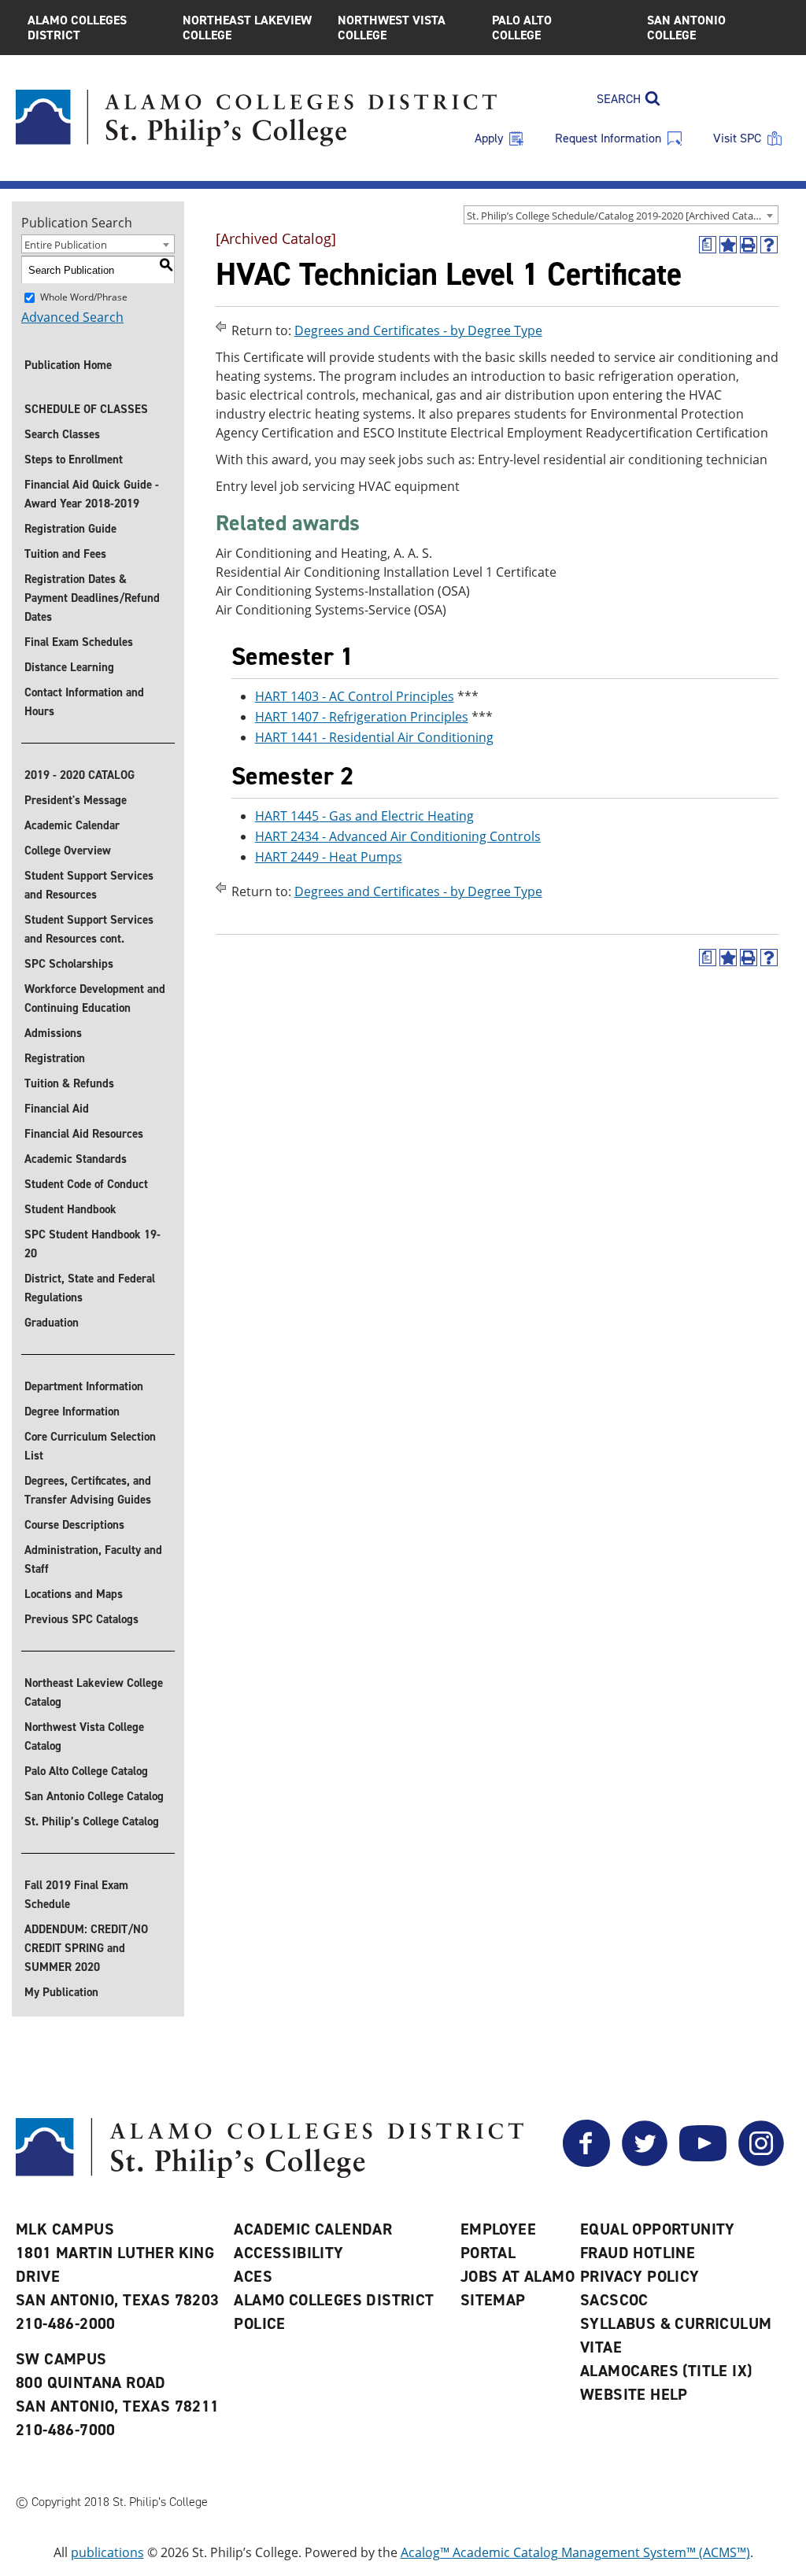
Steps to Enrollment (74, 459)
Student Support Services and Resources (89, 885)
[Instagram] (761, 2162)
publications (107, 2552)
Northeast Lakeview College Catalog (94, 1692)
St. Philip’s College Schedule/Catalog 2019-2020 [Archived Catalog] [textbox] (619, 216)
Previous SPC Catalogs (81, 1619)
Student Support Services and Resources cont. (89, 929)
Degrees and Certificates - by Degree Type (418, 330)
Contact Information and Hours (84, 702)
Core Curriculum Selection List (90, 1446)
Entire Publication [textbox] (66, 245)
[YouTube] (703, 2162)
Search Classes (62, 434)
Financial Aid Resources (84, 1134)
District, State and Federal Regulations (90, 1288)
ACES (253, 2276)
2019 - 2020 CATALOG (79, 775)
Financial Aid (57, 1109)
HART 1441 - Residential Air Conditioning (374, 737)
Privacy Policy (640, 2276)
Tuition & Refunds (69, 1083)
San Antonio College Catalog (94, 1796)
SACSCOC (614, 2300)
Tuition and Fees (65, 554)
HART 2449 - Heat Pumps (329, 857)
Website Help (634, 2394)
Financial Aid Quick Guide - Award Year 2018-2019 (92, 494)
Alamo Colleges (77, 28)
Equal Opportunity (658, 2229)
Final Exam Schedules (79, 642)
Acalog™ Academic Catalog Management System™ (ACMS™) (575, 2552)
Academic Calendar (72, 825)
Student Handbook (70, 1209)
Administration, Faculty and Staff (93, 1559)
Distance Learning (69, 667)
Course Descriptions (74, 1525)
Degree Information (72, 1412)
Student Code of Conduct (86, 1184)
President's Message (76, 800)
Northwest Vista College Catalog (84, 1736)
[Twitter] (645, 2162)
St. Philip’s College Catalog (92, 1821)
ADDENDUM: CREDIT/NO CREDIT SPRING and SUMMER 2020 (86, 1948)
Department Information (84, 1386)
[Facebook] (586, 2162)
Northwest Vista (392, 28)
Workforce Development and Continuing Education (95, 998)
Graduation (52, 1323)
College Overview (68, 851)
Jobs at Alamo (518, 2276)
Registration (55, 1058)
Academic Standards (76, 1159)
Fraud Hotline (638, 2253)
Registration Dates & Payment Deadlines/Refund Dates (92, 598)
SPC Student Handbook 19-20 (92, 1244)
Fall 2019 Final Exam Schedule (76, 1895)
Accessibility (288, 2253)
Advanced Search (72, 317)
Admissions (53, 1033)
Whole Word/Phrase (84, 297)
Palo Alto (522, 28)
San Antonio (686, 28)
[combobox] (621, 215)
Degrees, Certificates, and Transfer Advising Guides (88, 1490)
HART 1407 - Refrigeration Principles (362, 717)
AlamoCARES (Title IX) (666, 2371)
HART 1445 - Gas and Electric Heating (364, 816)
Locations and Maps (74, 1594)
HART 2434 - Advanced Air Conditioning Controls (398, 836)
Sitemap (493, 2300)
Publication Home (68, 365)
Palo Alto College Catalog (86, 1771)
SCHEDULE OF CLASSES (86, 409)
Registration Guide (70, 529)
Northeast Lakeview (247, 28)
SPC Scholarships (69, 964)
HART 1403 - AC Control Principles (355, 696)
